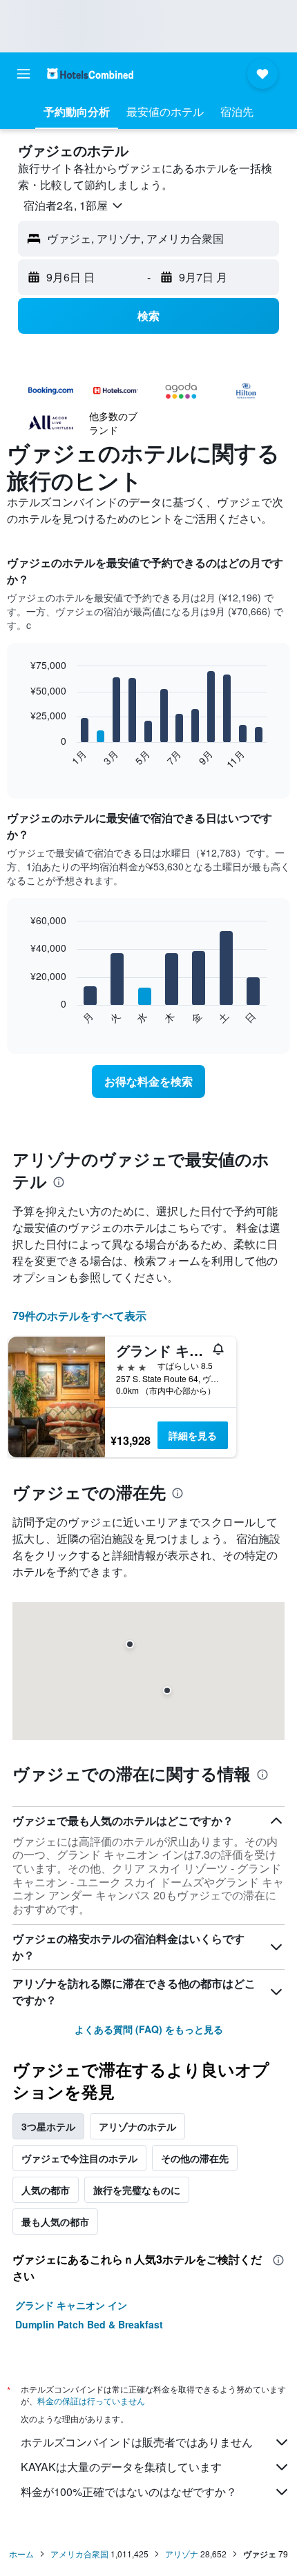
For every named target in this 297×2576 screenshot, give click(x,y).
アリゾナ (182, 2554)
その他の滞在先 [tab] (195, 2158)
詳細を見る (193, 1435)
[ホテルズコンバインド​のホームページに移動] (90, 73)
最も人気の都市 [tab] (55, 2221)
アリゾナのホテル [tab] (137, 2126)
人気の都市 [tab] (46, 2190)
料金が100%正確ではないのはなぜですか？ (129, 2492)
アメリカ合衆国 (79, 2554)
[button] (23, 74)
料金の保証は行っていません (91, 2400)
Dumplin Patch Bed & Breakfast (89, 2324)
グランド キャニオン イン (71, 2305)
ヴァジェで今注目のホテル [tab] (79, 2158)
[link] (148, 1081)
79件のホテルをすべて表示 (79, 1316)
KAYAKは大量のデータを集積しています (121, 2467)
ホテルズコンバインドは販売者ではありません (137, 2442)
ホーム (21, 2554)
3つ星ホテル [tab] (48, 2126)
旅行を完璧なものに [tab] (137, 2190)
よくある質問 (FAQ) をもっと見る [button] (149, 2029)
